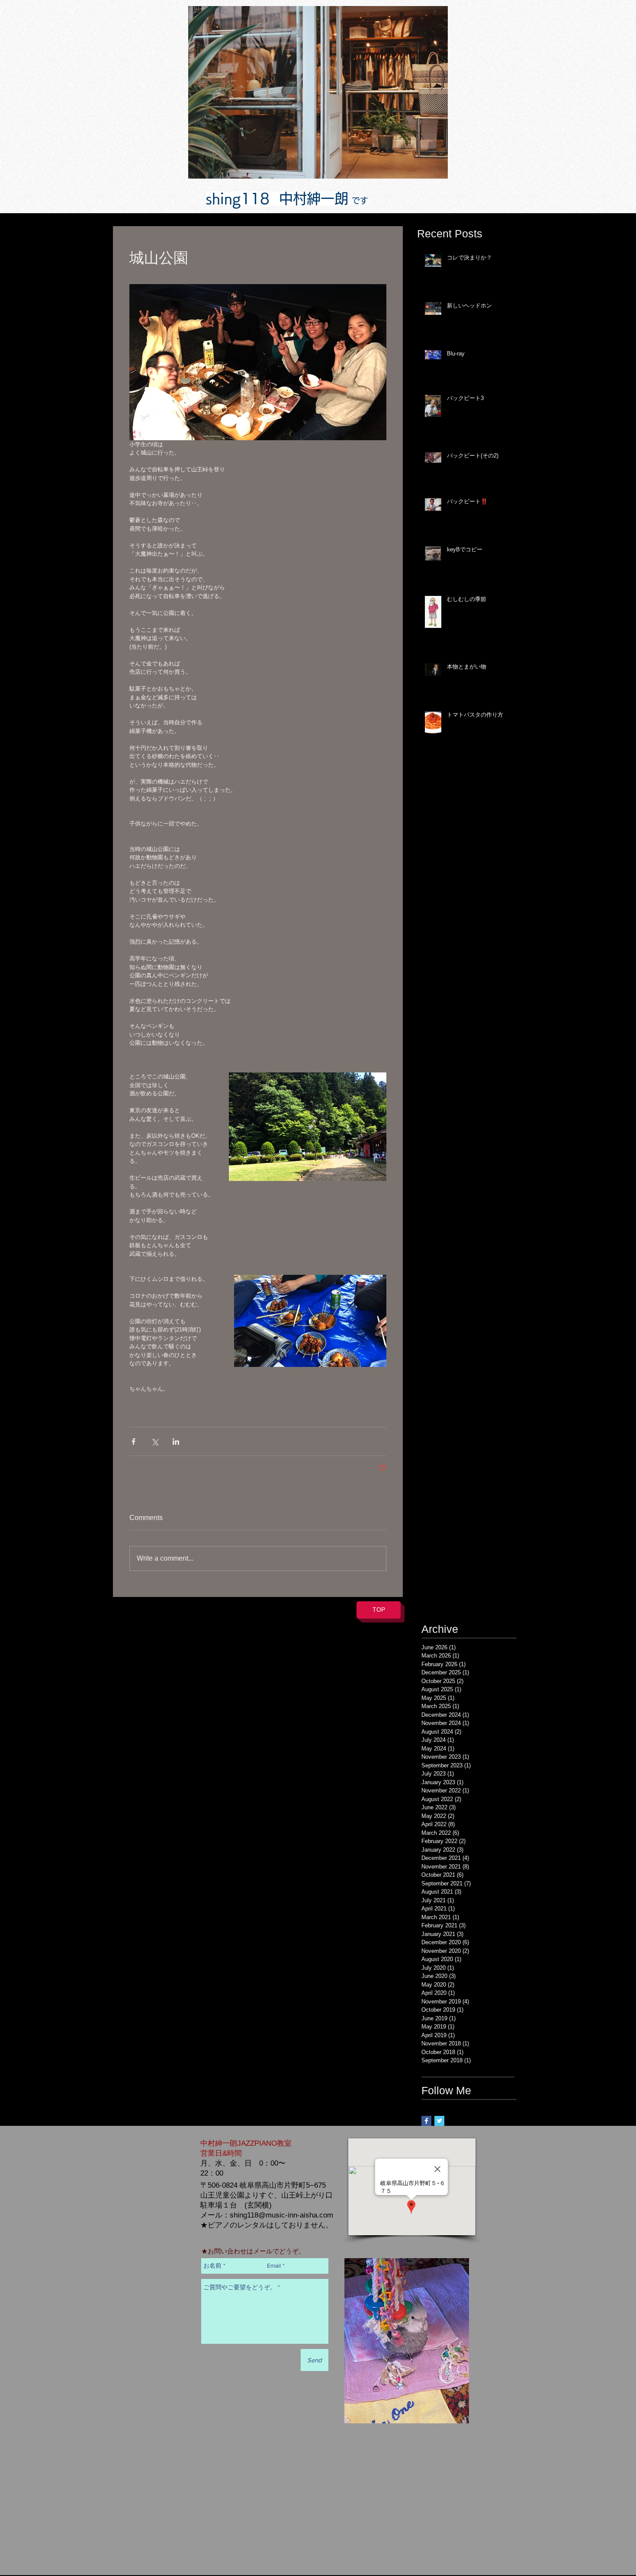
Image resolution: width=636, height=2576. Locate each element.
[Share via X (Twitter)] (155, 1442)
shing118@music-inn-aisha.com (281, 2215)
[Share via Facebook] (133, 1442)
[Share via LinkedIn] (176, 1442)
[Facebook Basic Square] (426, 2121)
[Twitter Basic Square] (439, 2121)
